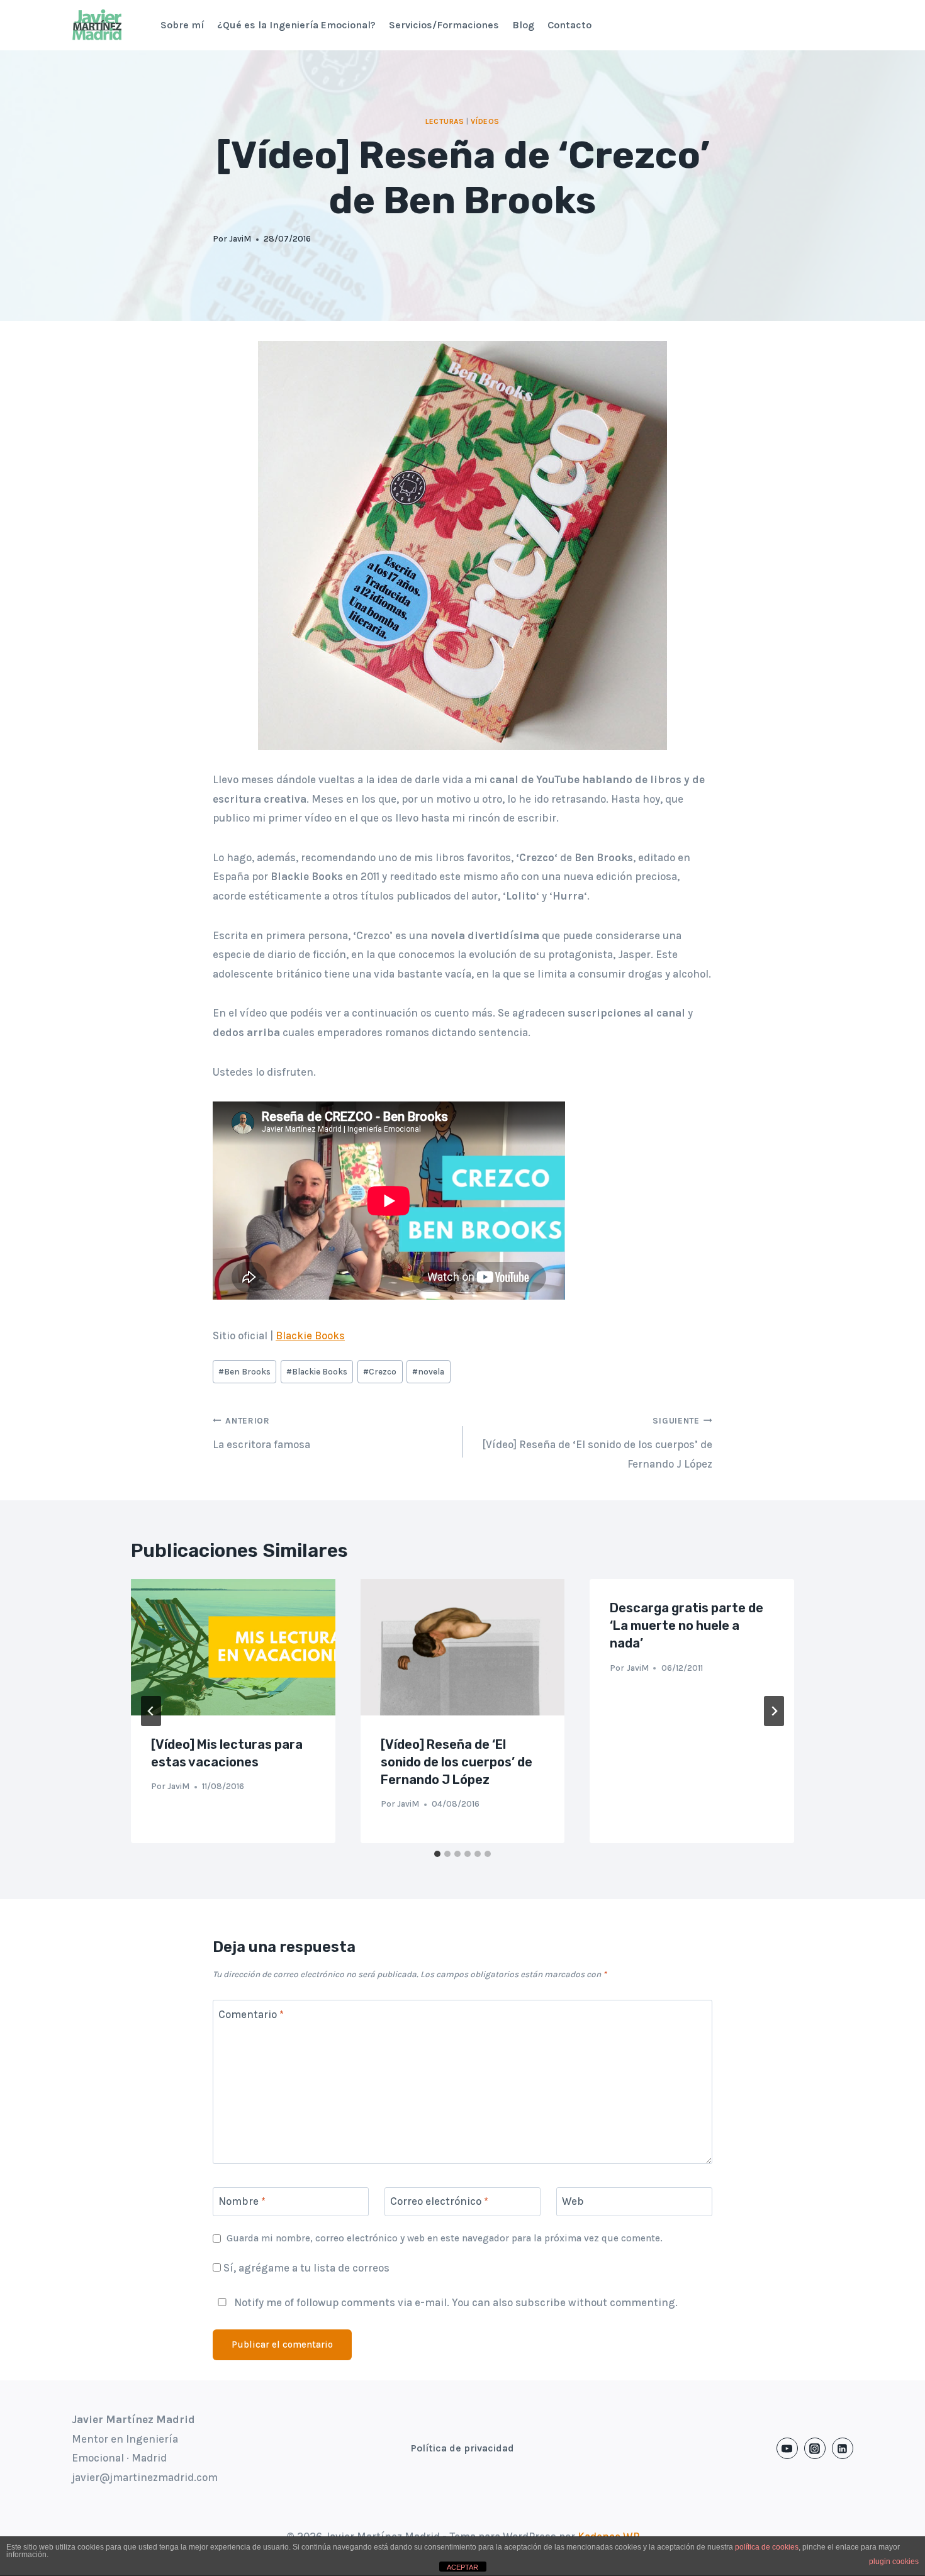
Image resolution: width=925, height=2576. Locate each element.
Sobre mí (182, 25)
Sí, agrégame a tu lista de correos (305, 2268)
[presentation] (233, 1647)
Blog (523, 25)
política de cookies (767, 2547)
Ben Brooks (244, 1372)
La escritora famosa (261, 1433)
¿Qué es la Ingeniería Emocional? (296, 25)
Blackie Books (310, 1335)
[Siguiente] (774, 1711)
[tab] (437, 1854)
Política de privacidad (462, 2448)
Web (573, 2201)
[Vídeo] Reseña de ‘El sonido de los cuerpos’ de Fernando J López (597, 1443)
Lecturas (445, 121)
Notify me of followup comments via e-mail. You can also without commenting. (455, 2302)
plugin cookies (894, 2562)
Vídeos (485, 121)
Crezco (380, 1372)
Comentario (251, 2014)
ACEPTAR (462, 2567)
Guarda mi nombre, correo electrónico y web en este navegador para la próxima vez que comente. (445, 2238)
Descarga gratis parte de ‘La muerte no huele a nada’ (687, 1625)
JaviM (240, 239)
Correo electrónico (439, 2201)
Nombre (242, 2201)
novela (428, 1372)
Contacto (569, 25)
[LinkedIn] (843, 2448)
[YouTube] (787, 2448)
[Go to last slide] (151, 1711)
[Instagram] (815, 2448)
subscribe (541, 2302)
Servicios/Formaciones (444, 25)
